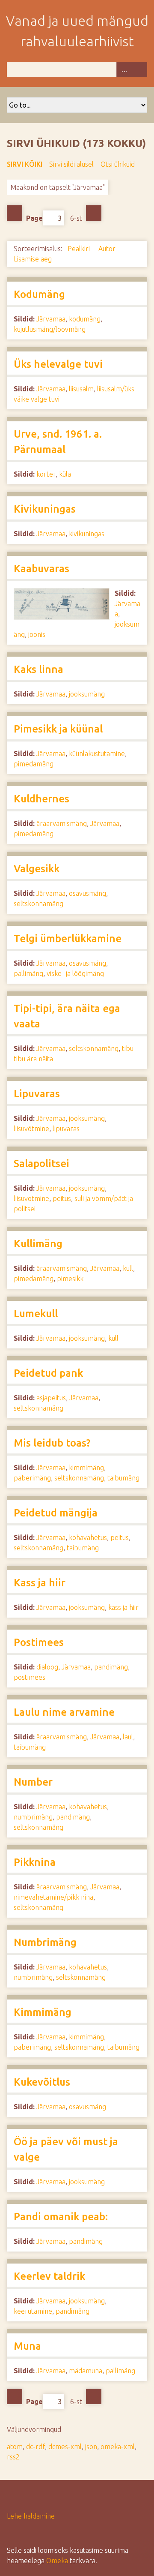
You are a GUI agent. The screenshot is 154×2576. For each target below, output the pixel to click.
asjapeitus (51, 1398)
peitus (62, 1198)
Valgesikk (37, 869)
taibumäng (123, 1478)
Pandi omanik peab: (61, 2217)
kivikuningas (87, 534)
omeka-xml (118, 2447)
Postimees (39, 1642)
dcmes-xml (65, 2447)
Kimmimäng (43, 2012)
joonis (37, 634)
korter (46, 474)
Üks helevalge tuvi (58, 364)
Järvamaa (51, 319)
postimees (30, 1677)
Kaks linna (38, 669)
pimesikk (70, 1279)
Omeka (57, 2561)
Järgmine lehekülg (94, 213)
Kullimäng (38, 1244)
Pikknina (35, 1862)
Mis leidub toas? (52, 1443)
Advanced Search (124, 69)
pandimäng (111, 1667)
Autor (107, 249)
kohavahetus (88, 1537)
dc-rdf (36, 2447)
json (91, 2447)
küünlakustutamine (97, 754)
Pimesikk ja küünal (58, 729)
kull (128, 1268)
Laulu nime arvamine (64, 1712)
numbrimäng (33, 1817)
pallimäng (28, 973)
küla (65, 474)
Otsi (139, 69)
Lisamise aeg (34, 259)
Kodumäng (39, 294)
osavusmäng (87, 893)
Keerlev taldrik (49, 2276)
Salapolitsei (41, 1163)
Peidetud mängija (56, 1513)
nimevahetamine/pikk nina (53, 1897)
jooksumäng (87, 694)
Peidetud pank (48, 1373)
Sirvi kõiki (25, 164)
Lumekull (36, 1314)
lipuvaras (66, 1129)
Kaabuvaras (41, 569)
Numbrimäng (45, 1942)
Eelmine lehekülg (15, 213)
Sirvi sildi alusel (71, 164)
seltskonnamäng (38, 904)
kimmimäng (86, 1468)
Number (33, 1782)
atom (15, 2447)
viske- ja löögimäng (75, 973)
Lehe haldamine (31, 2516)
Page (34, 218)
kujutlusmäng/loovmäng (50, 329)
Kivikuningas (45, 509)
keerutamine (33, 2311)
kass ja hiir (123, 1607)
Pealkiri (80, 249)
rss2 (13, 2457)
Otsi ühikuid (118, 164)
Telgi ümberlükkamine (68, 938)
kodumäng (85, 319)
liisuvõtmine (31, 1129)
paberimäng (32, 1478)
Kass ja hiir (40, 1583)
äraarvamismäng (62, 823)
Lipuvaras (37, 1094)
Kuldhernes (41, 799)
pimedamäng (34, 764)
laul (128, 1737)
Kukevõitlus (42, 2082)
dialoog (47, 1667)
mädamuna (86, 2371)
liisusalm (81, 389)
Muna (27, 2346)
